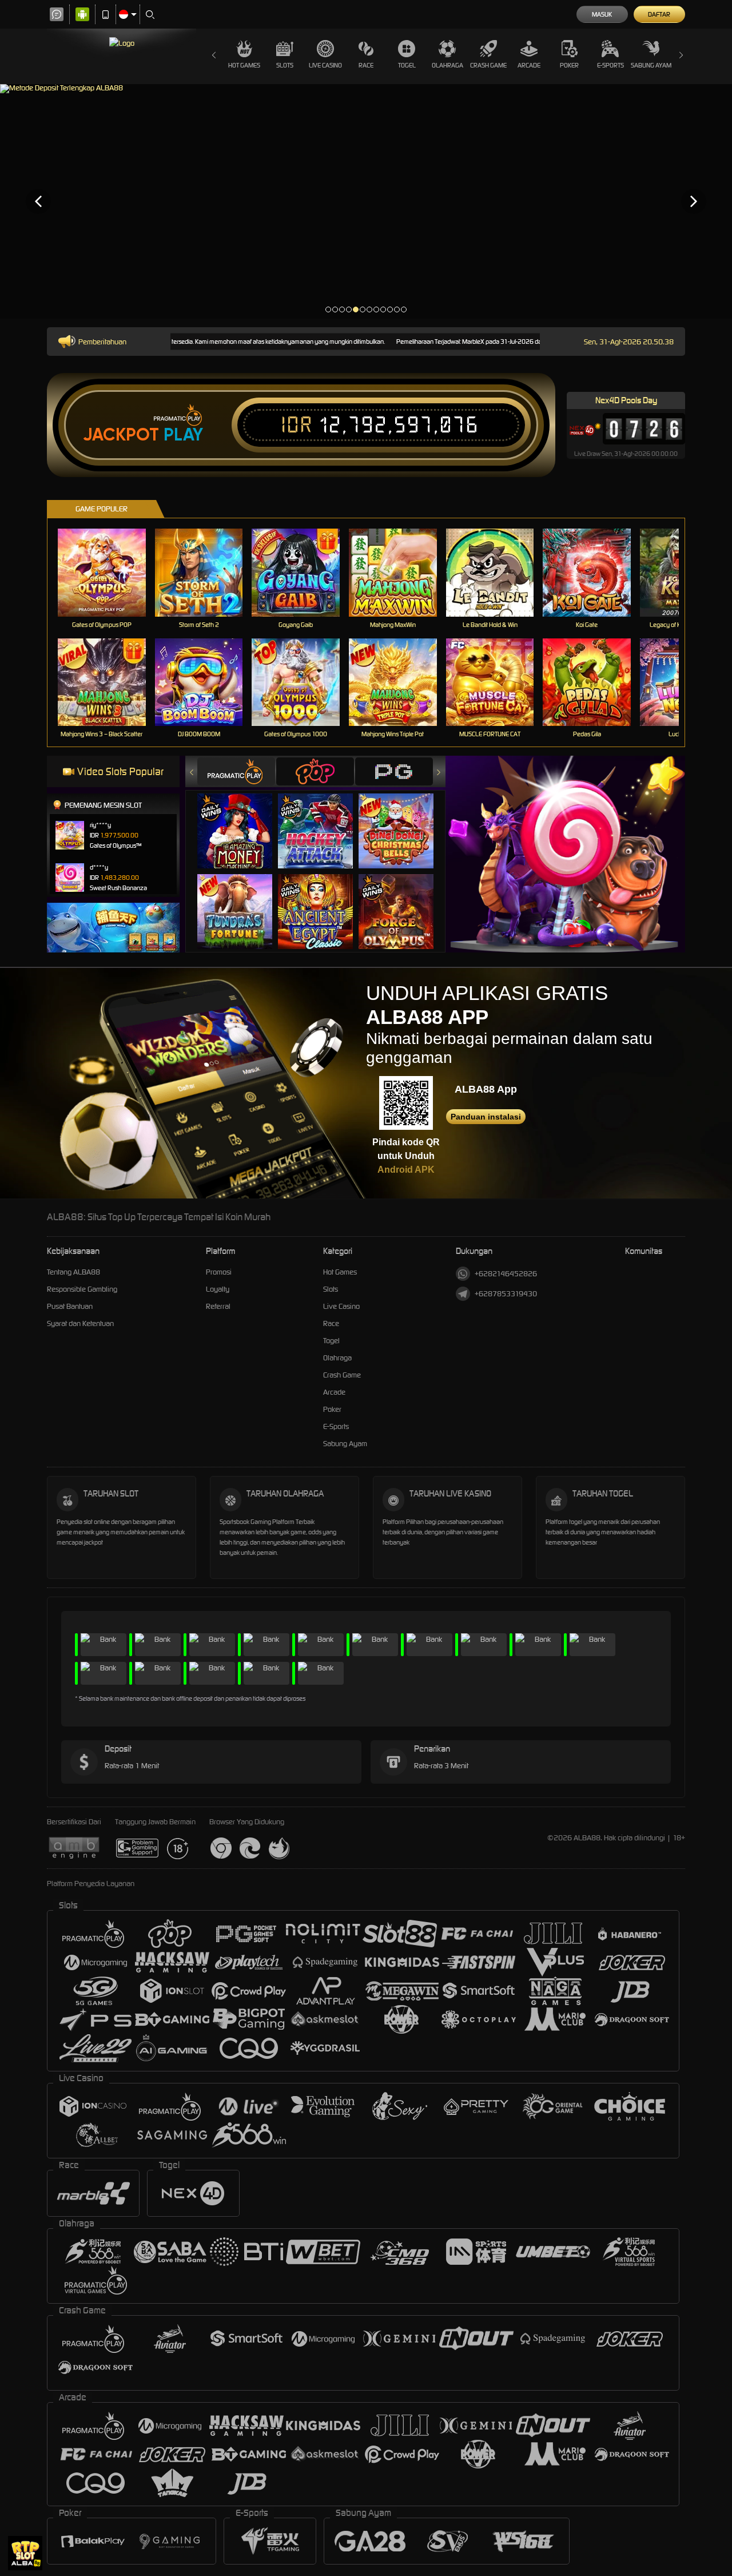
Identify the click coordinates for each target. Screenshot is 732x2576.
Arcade (529, 65)
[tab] (236, 771)
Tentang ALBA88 (73, 1272)
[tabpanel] (366, 201)
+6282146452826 (506, 1274)
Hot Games (244, 65)
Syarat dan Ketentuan (80, 1323)
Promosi (219, 1272)
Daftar (659, 14)
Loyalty (218, 1289)
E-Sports (610, 65)
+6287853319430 (506, 1294)
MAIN (109, 572)
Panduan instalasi (486, 1117)
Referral (218, 1306)
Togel (407, 65)
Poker (569, 65)
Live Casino (325, 65)
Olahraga (447, 65)
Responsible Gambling (82, 1289)
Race (366, 65)
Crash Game (488, 65)
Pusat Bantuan (70, 1306)
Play (183, 435)
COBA (242, 819)
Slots (285, 65)
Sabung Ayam (651, 65)
